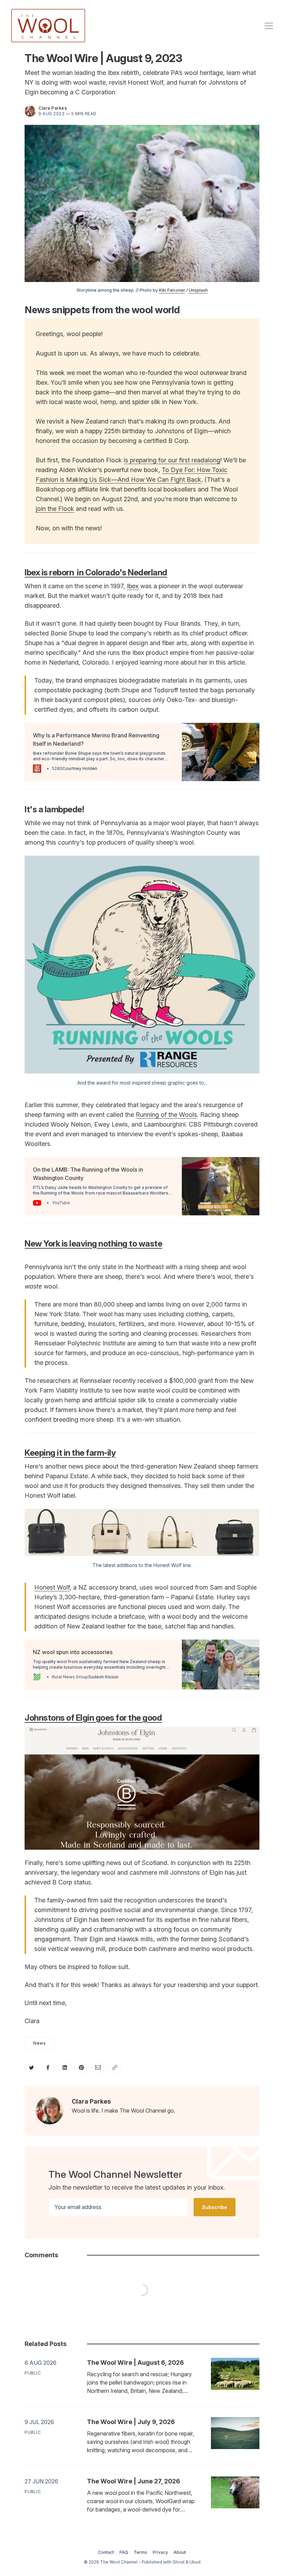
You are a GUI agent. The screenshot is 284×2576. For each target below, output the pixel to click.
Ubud (195, 2562)
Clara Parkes (53, 108)
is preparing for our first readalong (172, 460)
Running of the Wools (166, 1115)
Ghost (179, 2562)
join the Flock (55, 509)
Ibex (133, 586)
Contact (106, 2552)
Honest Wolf (52, 1587)
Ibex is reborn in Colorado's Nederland (96, 572)
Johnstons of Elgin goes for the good (93, 1718)
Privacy (160, 2552)
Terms (140, 2552)
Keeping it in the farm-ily (70, 1453)
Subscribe (215, 2207)
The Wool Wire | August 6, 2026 (135, 2363)
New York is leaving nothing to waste (93, 1244)
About (180, 2552)
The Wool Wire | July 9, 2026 (131, 2422)
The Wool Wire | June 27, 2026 (134, 2481)
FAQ (124, 2552)
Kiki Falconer (172, 290)
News (39, 2043)
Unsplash (198, 290)
